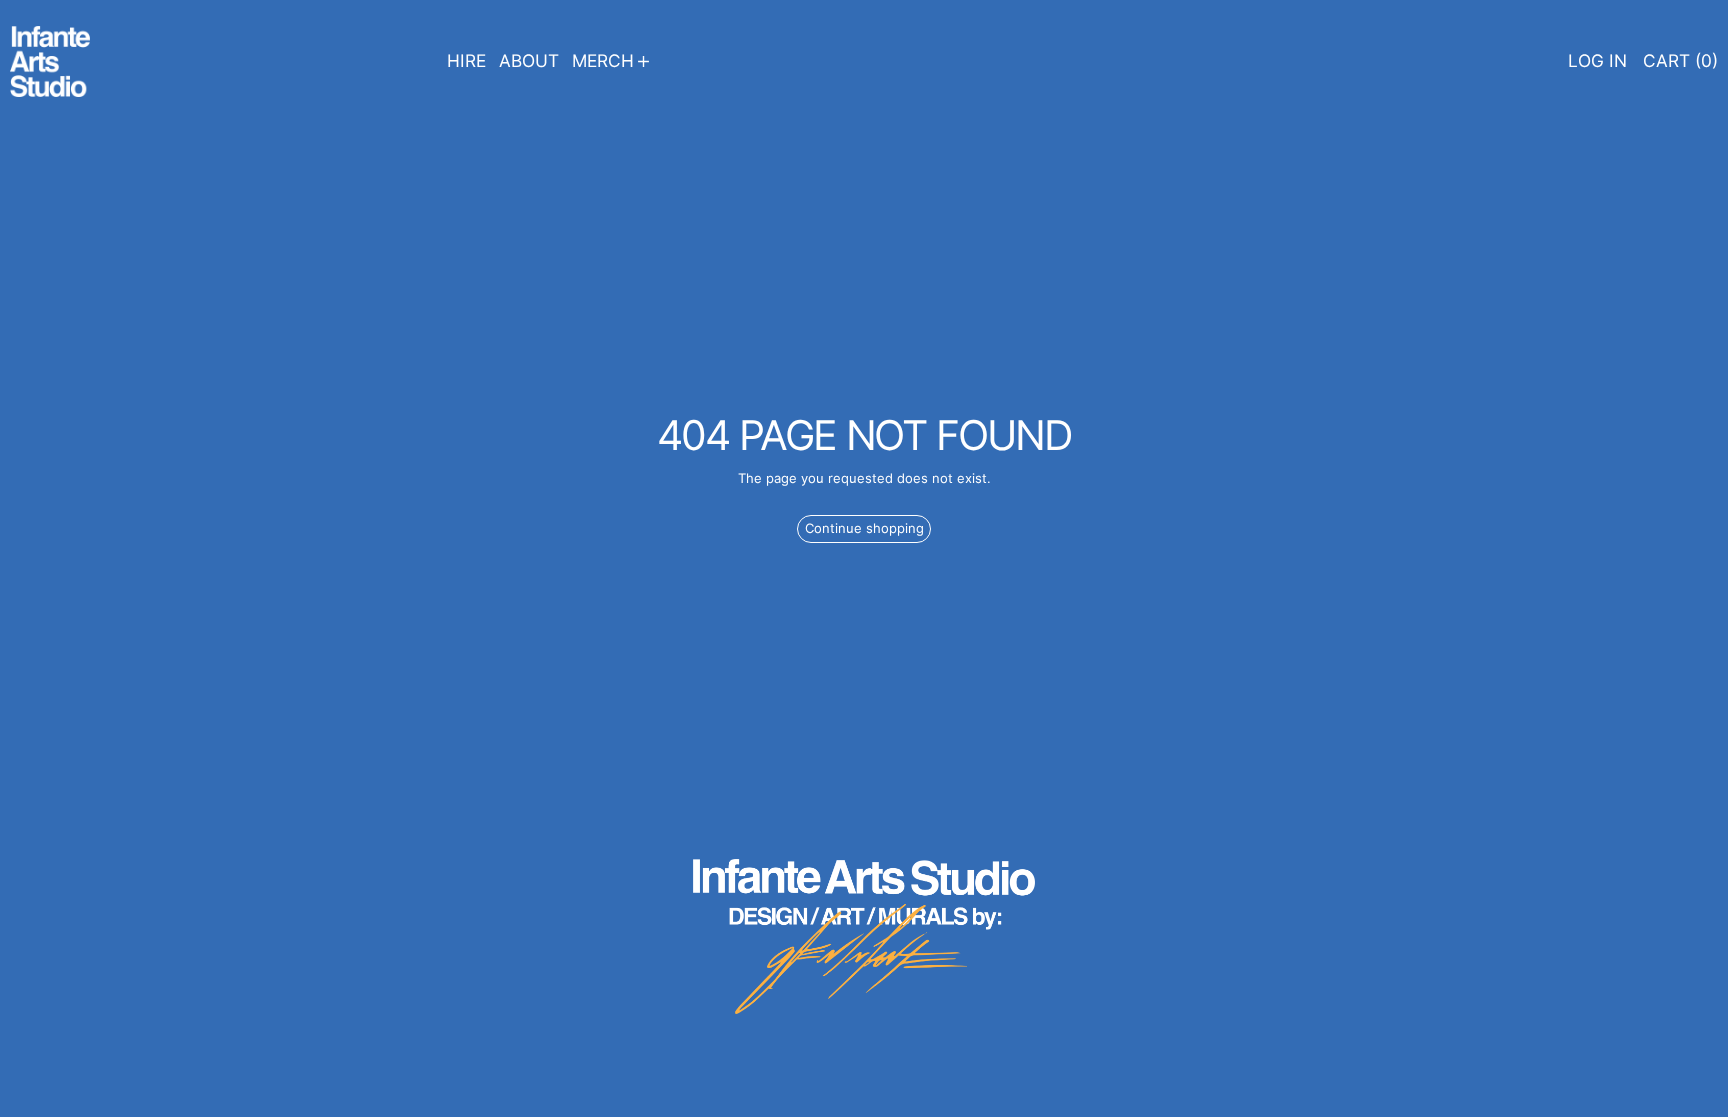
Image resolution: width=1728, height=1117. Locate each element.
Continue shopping (864, 528)
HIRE (466, 60)
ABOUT (529, 60)
